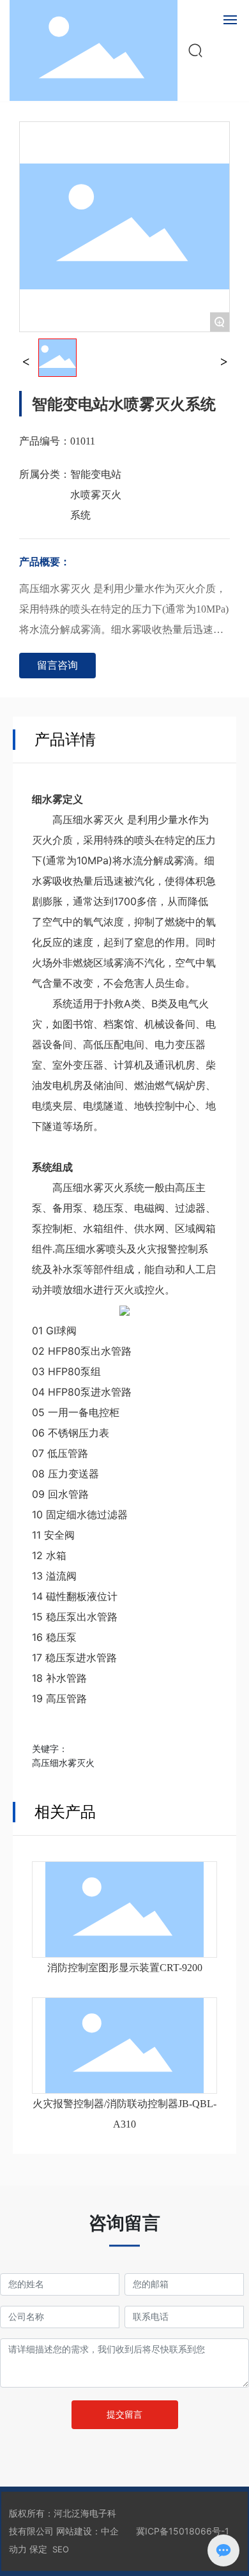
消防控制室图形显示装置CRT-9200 (125, 1968)
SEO (61, 2549)
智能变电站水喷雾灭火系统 (96, 495)
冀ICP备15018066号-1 (183, 2531)
